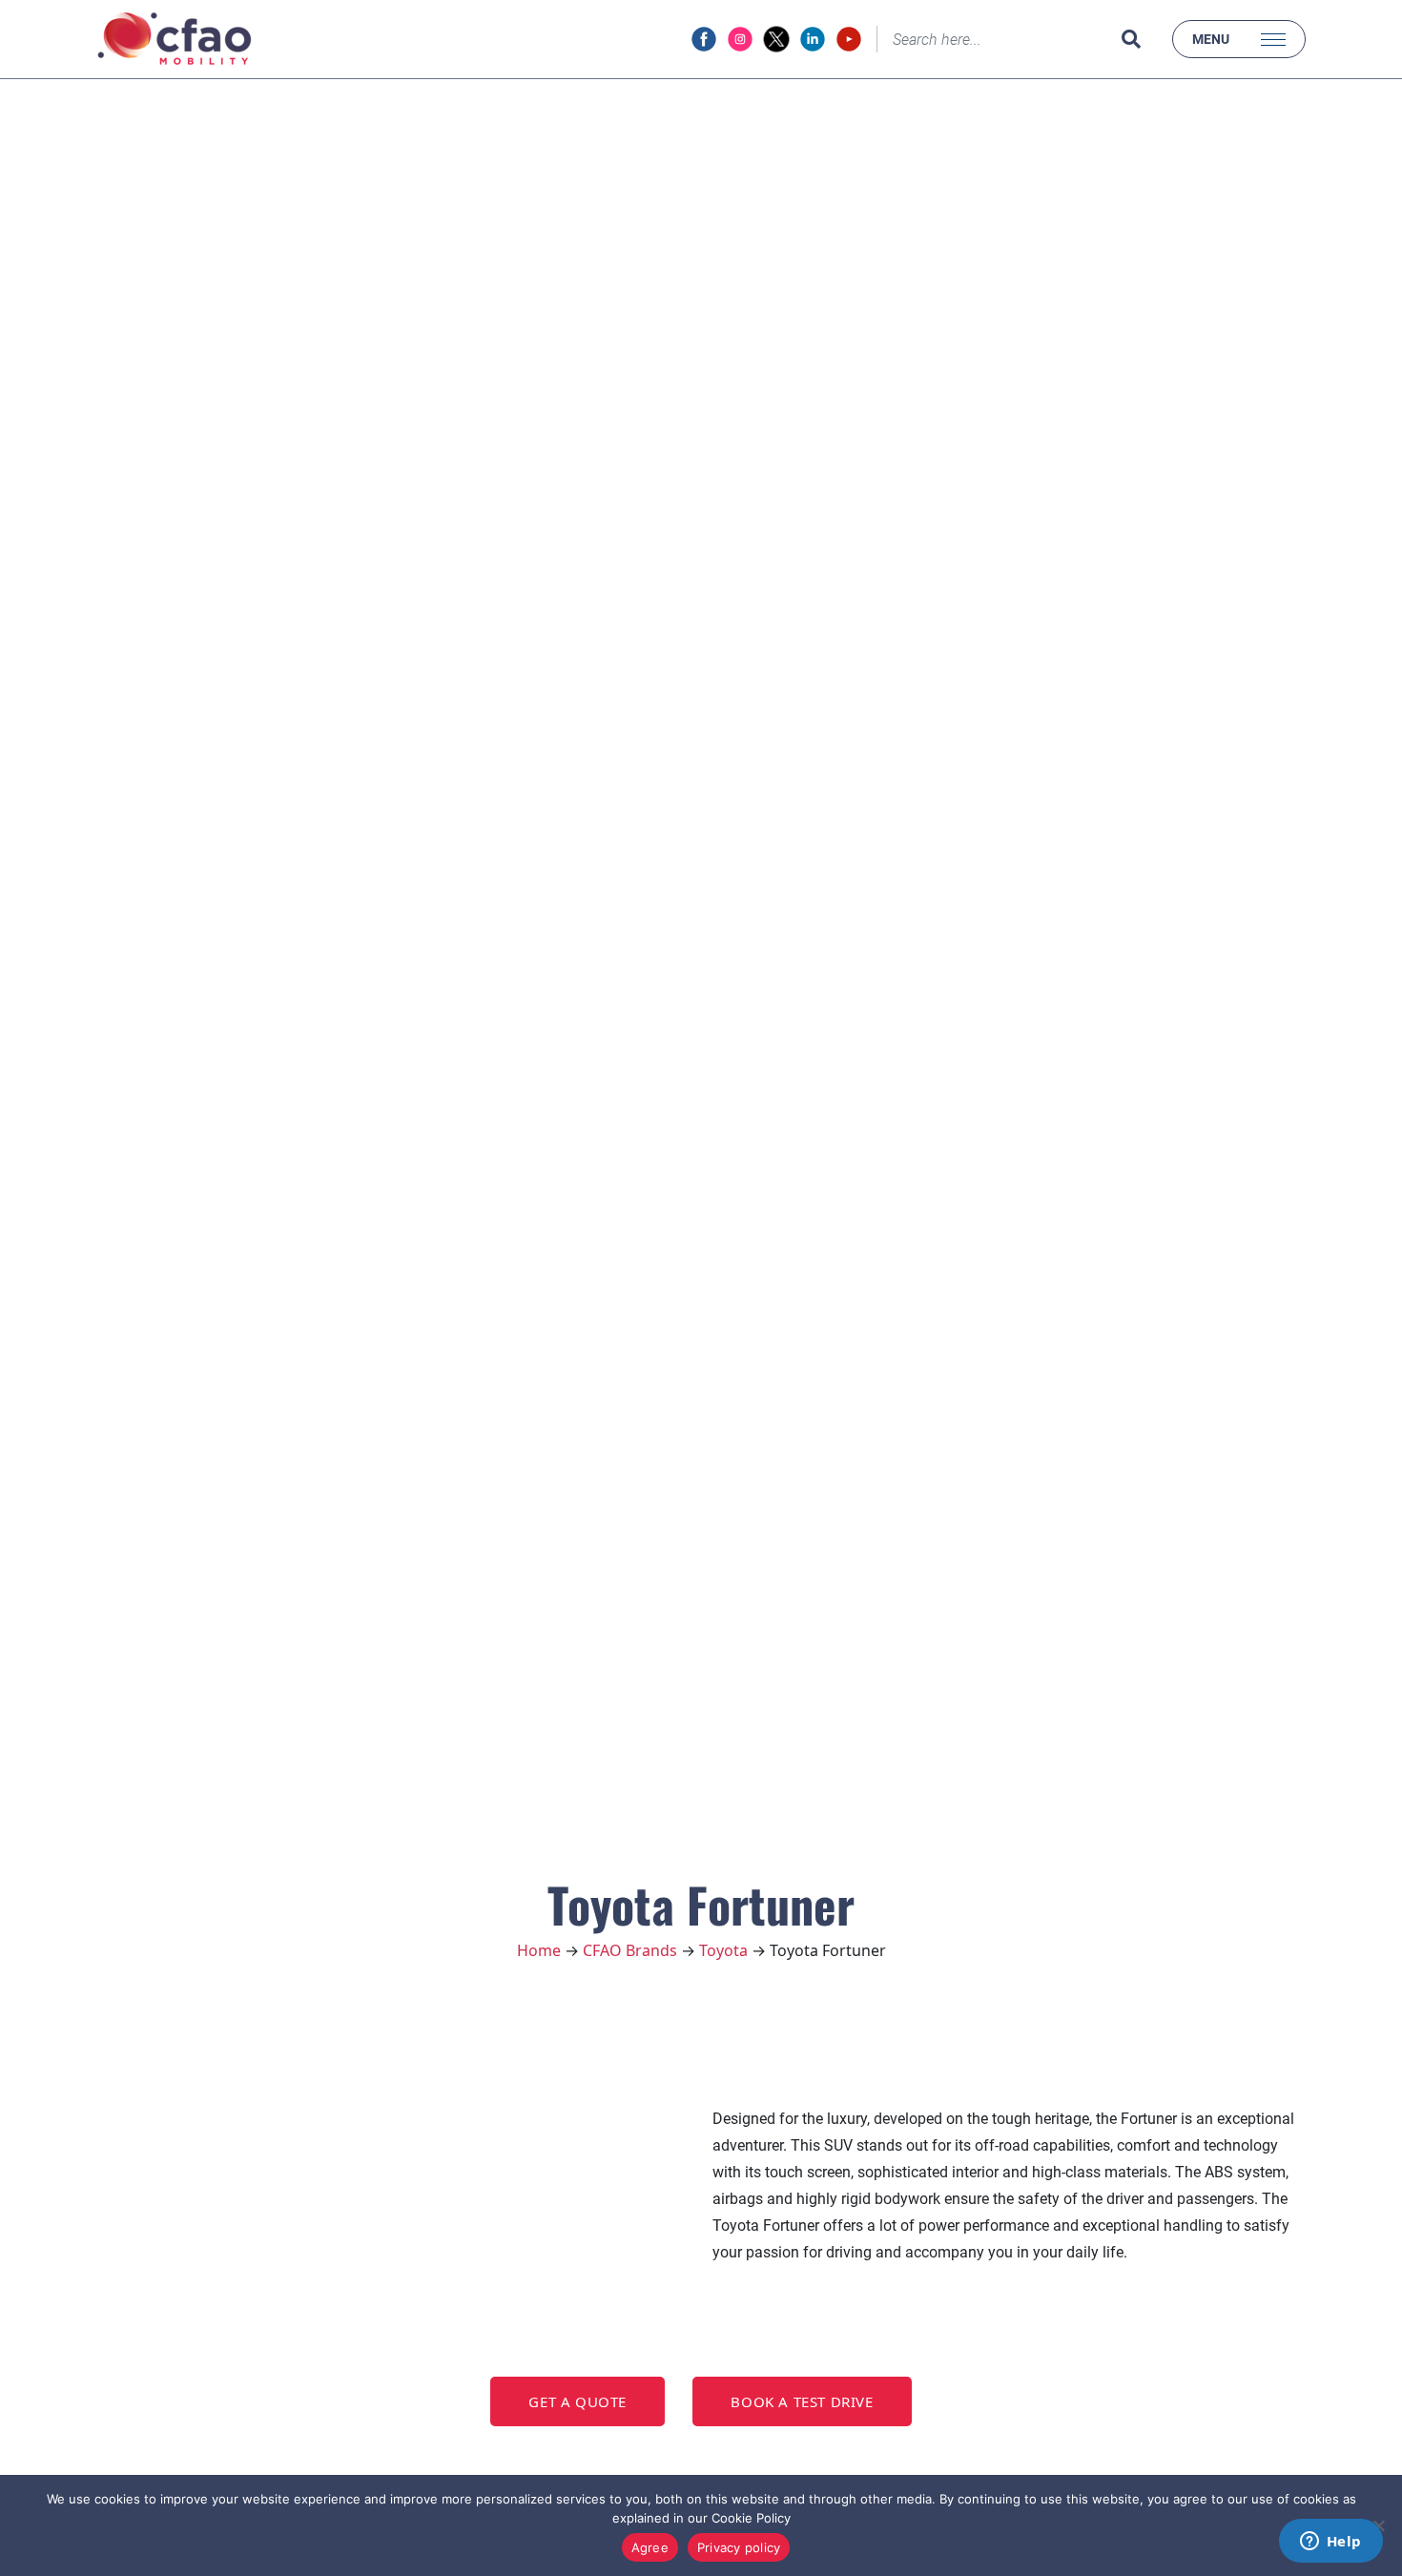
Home (539, 1950)
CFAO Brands (630, 1950)
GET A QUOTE (577, 2401)
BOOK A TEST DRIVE (802, 2401)
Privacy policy (739, 2547)
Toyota (723, 1950)
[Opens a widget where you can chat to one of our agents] (1330, 2543)
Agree (650, 2547)
